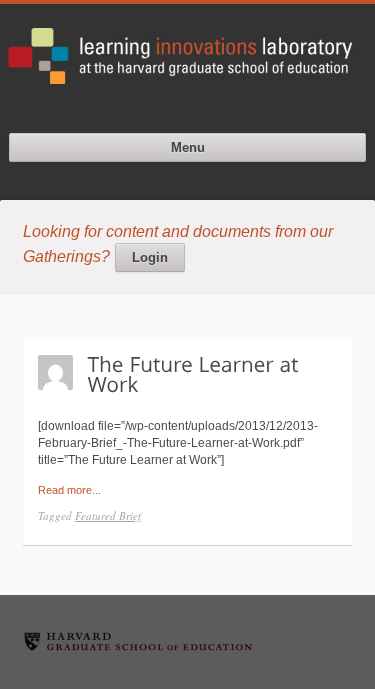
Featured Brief (108, 515)
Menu (188, 147)
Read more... (69, 490)
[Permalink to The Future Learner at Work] (196, 374)
